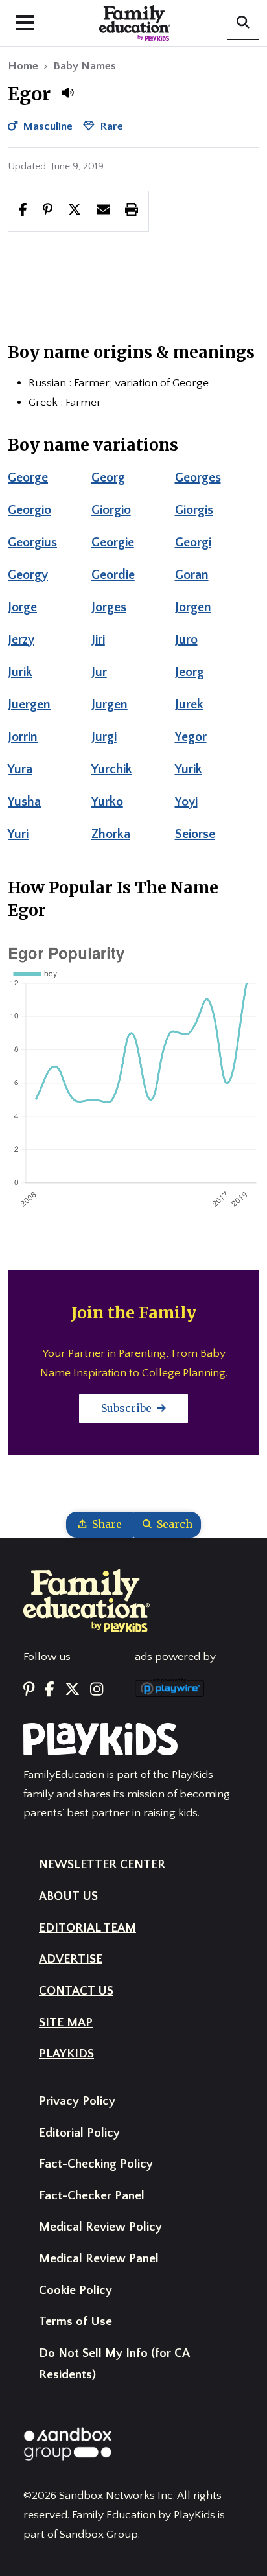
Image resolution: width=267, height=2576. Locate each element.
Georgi (193, 543)
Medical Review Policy (100, 2227)
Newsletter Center (102, 1865)
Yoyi (186, 802)
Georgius (32, 543)
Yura (20, 769)
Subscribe (128, 1408)
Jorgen (193, 607)
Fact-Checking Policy (96, 2164)
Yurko (107, 802)
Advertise (71, 1959)
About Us (68, 1896)
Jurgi (104, 737)
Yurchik (112, 769)
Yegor (191, 737)
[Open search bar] (243, 23)
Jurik (20, 672)
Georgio (29, 510)
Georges (198, 478)
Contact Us (76, 1991)
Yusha (24, 802)
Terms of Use (75, 2322)
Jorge (22, 607)
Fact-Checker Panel (92, 2196)
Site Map (66, 2023)
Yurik (189, 769)
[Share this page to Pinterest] (48, 211)
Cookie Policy (75, 2290)
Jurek (189, 705)
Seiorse (195, 834)
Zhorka (111, 834)
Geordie (113, 575)
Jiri (98, 640)
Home (23, 66)
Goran (192, 575)
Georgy (28, 575)
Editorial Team (87, 1928)
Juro (186, 640)
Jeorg (190, 672)
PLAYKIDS (66, 2054)
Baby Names (85, 66)
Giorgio (111, 510)
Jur (99, 672)
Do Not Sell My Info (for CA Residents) (114, 2364)
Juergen (29, 705)
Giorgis (194, 510)
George (28, 478)
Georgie (113, 543)
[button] (67, 93)
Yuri (18, 834)
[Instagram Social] (97, 1690)
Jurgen (110, 705)
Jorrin (23, 737)
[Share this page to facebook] (23, 211)
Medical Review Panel (99, 2259)
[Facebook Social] (50, 1690)
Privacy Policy (77, 2101)
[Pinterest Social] (29, 1690)
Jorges (109, 607)
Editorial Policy (79, 2133)
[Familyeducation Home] (87, 1600)
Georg (108, 478)
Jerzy (21, 640)
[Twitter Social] (72, 1690)
